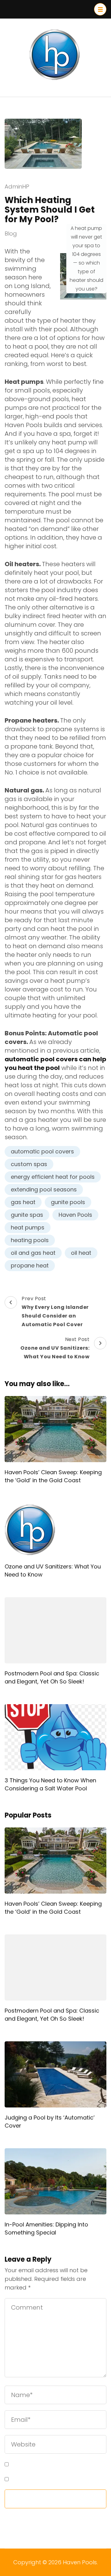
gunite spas (27, 1215)
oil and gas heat (33, 1253)
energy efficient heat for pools (53, 1177)
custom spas (29, 1164)
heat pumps (28, 1227)
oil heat (81, 1253)
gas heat (23, 1202)
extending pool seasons (44, 1189)
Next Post (55, 1348)
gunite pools (68, 1202)
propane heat (30, 1265)
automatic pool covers (42, 1151)
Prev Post (55, 1311)
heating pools (30, 1240)
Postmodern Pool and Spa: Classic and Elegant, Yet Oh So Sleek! (52, 1677)
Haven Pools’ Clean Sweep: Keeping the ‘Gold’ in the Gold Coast (53, 1476)
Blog (11, 233)
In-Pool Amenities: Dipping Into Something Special (46, 2228)
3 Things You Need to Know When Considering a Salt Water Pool (50, 1784)
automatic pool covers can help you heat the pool (55, 1063)
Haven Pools (75, 1215)
